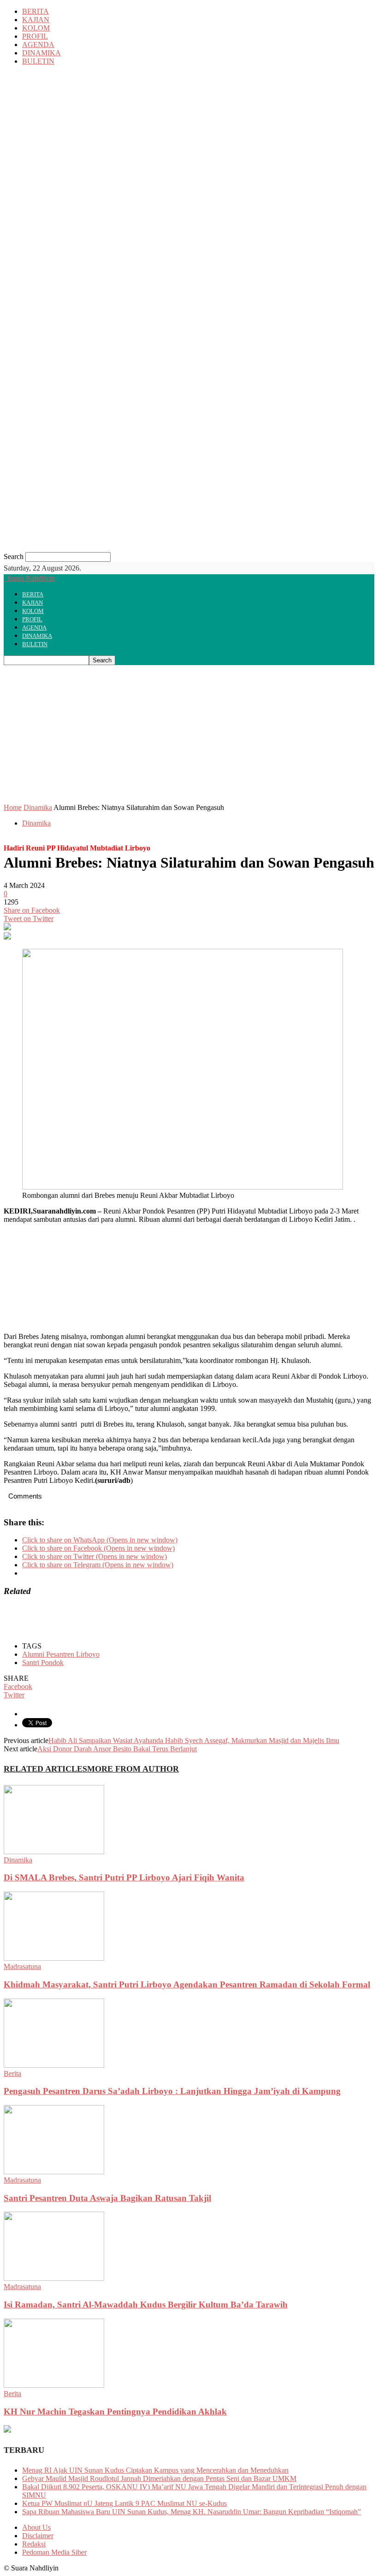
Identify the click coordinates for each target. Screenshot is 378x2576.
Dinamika (38, 807)
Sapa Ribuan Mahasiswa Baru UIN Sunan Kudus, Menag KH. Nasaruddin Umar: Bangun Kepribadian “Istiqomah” (192, 2512)
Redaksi (34, 2544)
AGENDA (38, 45)
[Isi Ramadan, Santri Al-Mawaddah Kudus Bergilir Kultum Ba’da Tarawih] (54, 2278)
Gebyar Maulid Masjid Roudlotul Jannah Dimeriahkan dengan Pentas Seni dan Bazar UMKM (159, 2478)
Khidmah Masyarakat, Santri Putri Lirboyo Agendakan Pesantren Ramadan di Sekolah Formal (187, 1984)
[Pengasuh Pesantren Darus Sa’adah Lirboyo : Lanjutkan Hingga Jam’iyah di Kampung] (54, 2065)
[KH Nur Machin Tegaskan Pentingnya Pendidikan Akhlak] (54, 2385)
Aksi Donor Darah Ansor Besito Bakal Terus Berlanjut (117, 1749)
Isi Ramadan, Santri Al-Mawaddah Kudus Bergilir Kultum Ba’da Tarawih (146, 2305)
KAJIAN (36, 20)
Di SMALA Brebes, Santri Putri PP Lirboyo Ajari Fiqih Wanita (124, 1877)
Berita (12, 2073)
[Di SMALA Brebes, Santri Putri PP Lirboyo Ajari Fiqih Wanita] (54, 1852)
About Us (36, 2527)
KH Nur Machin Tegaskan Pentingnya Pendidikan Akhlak (115, 2412)
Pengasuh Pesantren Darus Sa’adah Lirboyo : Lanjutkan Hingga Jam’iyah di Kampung (172, 2091)
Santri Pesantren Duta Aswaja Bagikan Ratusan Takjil (107, 2198)
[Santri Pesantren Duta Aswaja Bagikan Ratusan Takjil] (54, 2172)
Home (13, 807)
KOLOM (36, 28)
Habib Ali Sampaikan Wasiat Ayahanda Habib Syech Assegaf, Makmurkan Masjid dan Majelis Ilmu (194, 1740)
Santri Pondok (43, 1663)
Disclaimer (38, 2536)
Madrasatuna (22, 1966)
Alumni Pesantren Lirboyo (61, 1654)
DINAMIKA (41, 53)
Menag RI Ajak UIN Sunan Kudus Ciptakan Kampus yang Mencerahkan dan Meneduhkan (155, 2470)
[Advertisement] (189, 734)
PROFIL (35, 36)
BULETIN (38, 61)
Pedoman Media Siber (54, 2552)
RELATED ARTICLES (45, 1769)
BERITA (35, 11)
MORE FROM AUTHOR (133, 1769)
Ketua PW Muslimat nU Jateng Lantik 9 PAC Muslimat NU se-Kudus (124, 2503)
